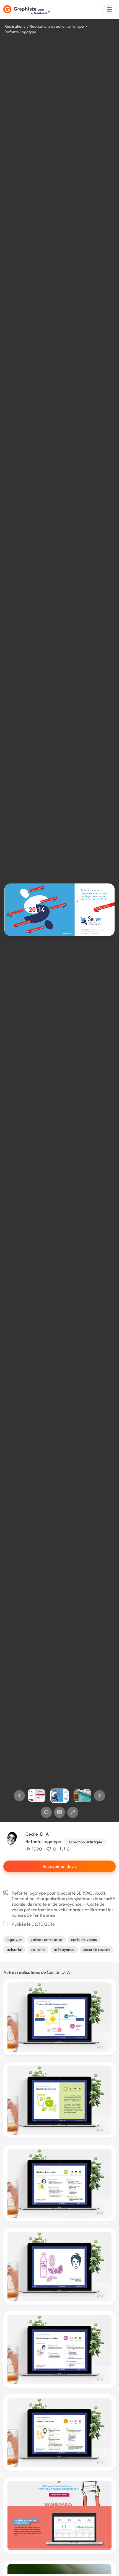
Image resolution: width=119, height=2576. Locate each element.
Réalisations (15, 26)
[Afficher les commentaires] (59, 1812)
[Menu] (109, 10)
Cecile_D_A (37, 1834)
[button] (19, 1796)
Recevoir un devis (59, 1866)
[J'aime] (46, 1812)
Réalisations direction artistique (57, 26)
